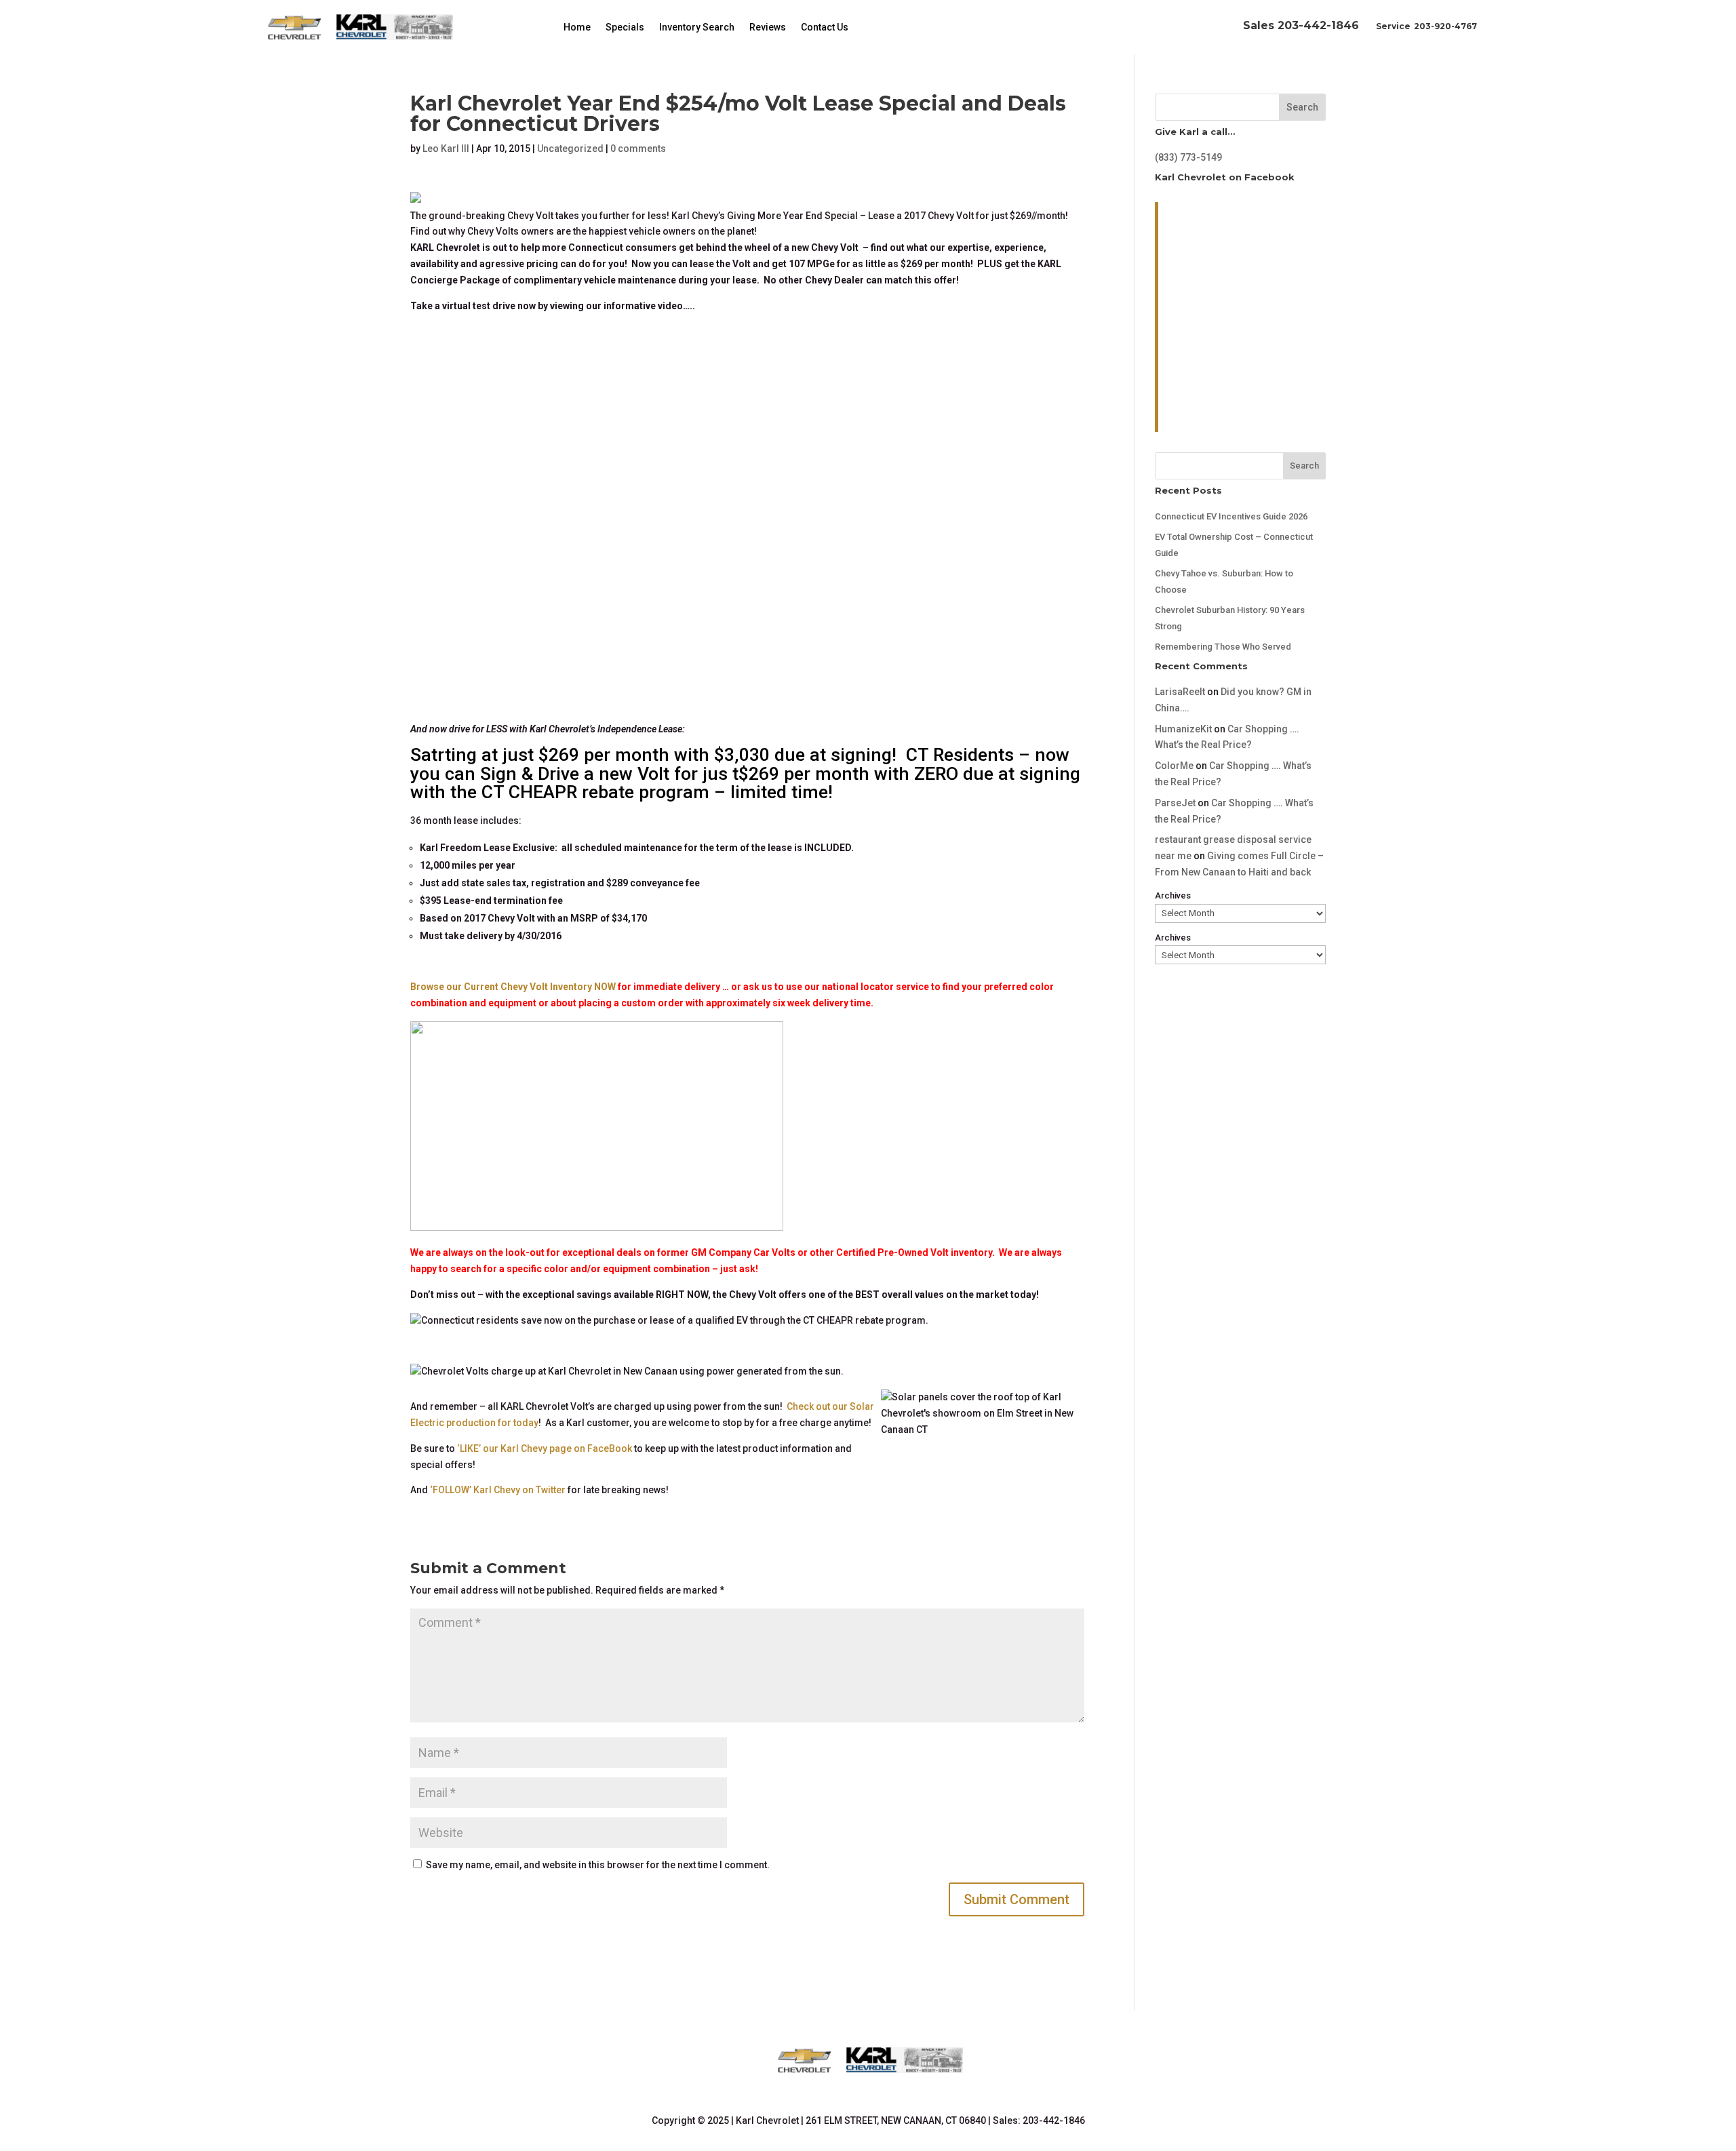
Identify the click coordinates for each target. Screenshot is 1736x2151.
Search (1302, 107)
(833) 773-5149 (1188, 157)
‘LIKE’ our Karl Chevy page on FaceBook (545, 1448)
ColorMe (1174, 766)
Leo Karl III (446, 149)
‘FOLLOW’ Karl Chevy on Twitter (498, 1490)
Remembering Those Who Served (1223, 647)
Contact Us (825, 27)
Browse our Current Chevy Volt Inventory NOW (514, 987)
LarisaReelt (1180, 692)
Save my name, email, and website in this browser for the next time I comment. (598, 1865)
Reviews (768, 27)
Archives (1173, 895)
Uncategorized (570, 149)
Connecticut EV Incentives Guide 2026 (1231, 516)
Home (577, 27)
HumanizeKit (1183, 729)
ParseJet (1175, 803)
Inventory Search (697, 27)
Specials (625, 27)
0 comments (638, 149)
